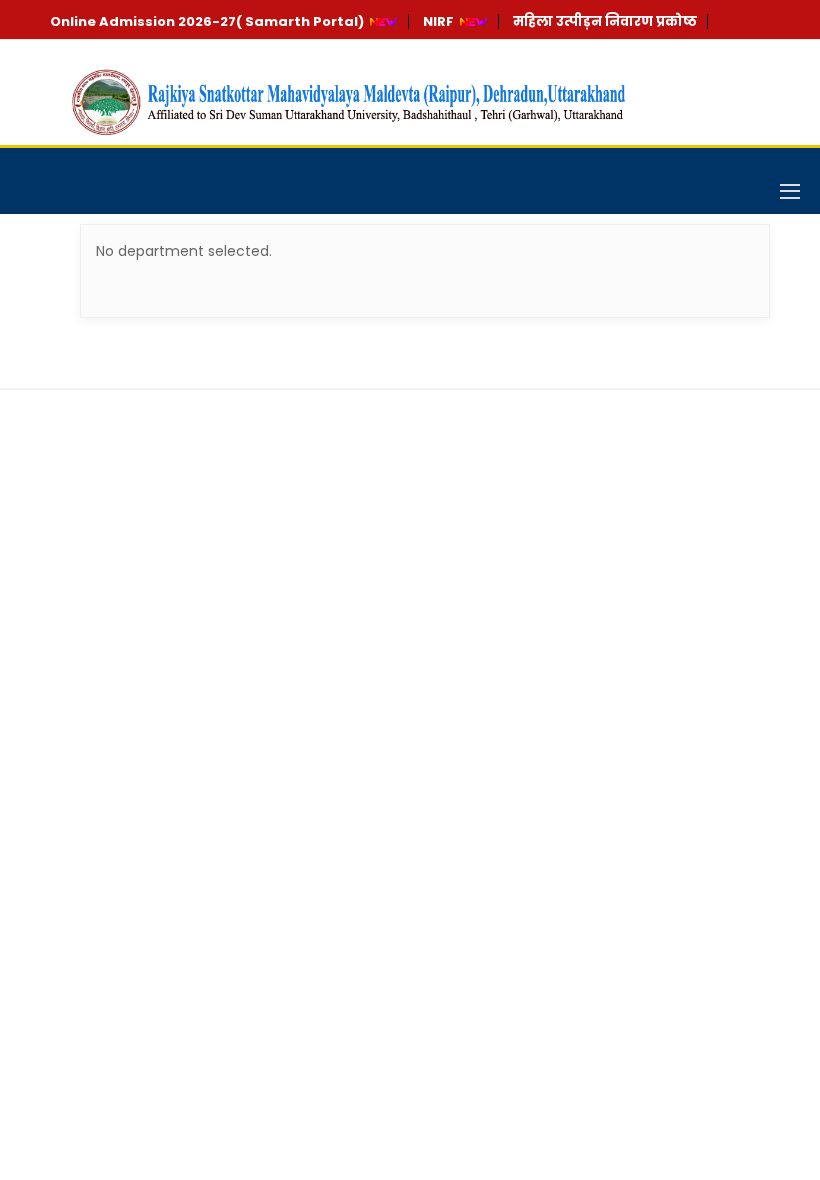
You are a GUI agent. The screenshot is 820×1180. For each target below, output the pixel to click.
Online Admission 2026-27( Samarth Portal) (207, 21)
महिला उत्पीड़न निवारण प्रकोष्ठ (605, 21)
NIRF (438, 21)
